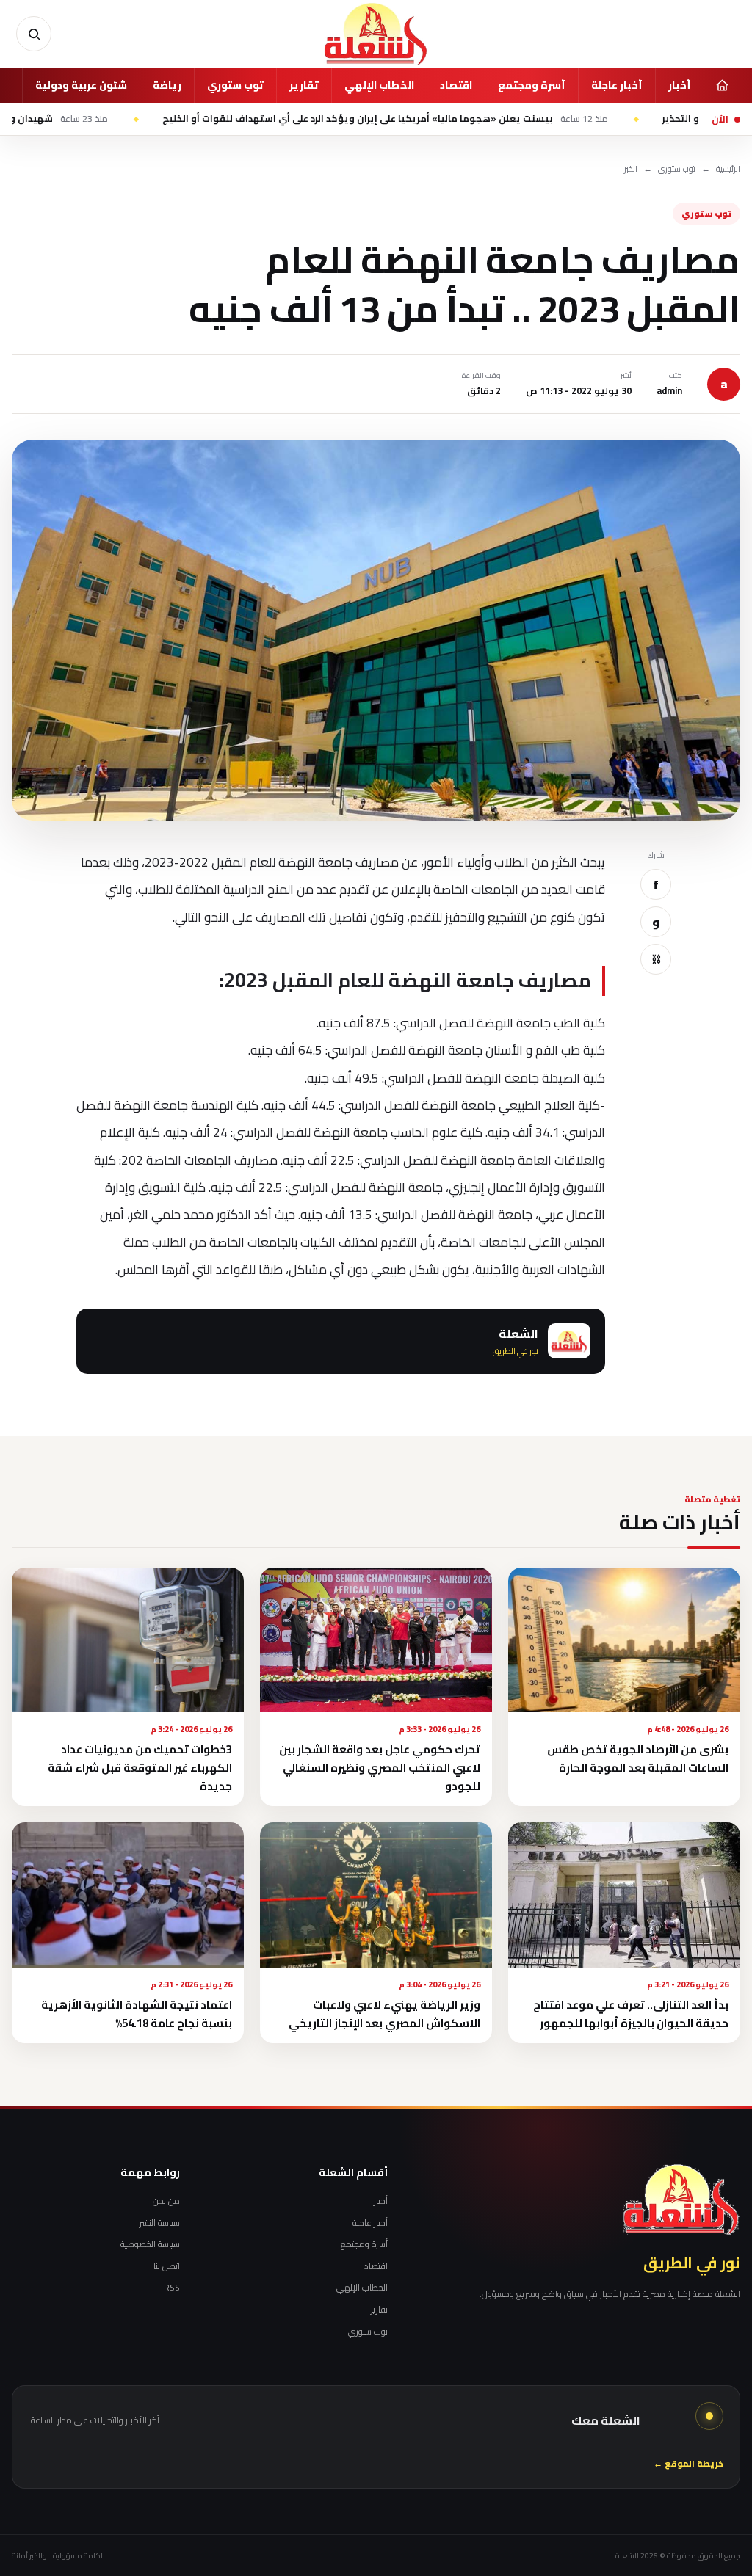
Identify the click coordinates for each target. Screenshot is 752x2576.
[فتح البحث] (34, 34)
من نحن (166, 2201)
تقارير (304, 85)
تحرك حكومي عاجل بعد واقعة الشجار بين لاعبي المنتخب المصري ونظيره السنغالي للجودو (380, 1768)
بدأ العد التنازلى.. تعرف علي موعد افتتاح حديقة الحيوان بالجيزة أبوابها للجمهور (631, 2014)
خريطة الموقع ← (688, 2464)
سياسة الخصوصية (150, 2244)
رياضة (167, 85)
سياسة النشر (160, 2223)
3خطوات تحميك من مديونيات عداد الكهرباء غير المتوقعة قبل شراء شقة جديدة (140, 1768)
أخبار (680, 85)
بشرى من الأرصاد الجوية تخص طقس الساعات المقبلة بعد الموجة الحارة (638, 1758)
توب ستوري (235, 85)
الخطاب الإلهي (379, 85)
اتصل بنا (167, 2266)
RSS (172, 2288)
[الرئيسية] (722, 85)
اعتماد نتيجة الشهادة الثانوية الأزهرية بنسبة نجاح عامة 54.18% (137, 2014)
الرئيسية (728, 169)
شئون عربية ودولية (81, 85)
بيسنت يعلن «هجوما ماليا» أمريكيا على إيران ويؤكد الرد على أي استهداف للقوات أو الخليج (459, 119)
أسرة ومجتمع (532, 85)
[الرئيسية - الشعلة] (376, 34)
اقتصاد (456, 85)
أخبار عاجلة (617, 85)
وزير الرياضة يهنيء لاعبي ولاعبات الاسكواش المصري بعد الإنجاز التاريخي (384, 2014)
